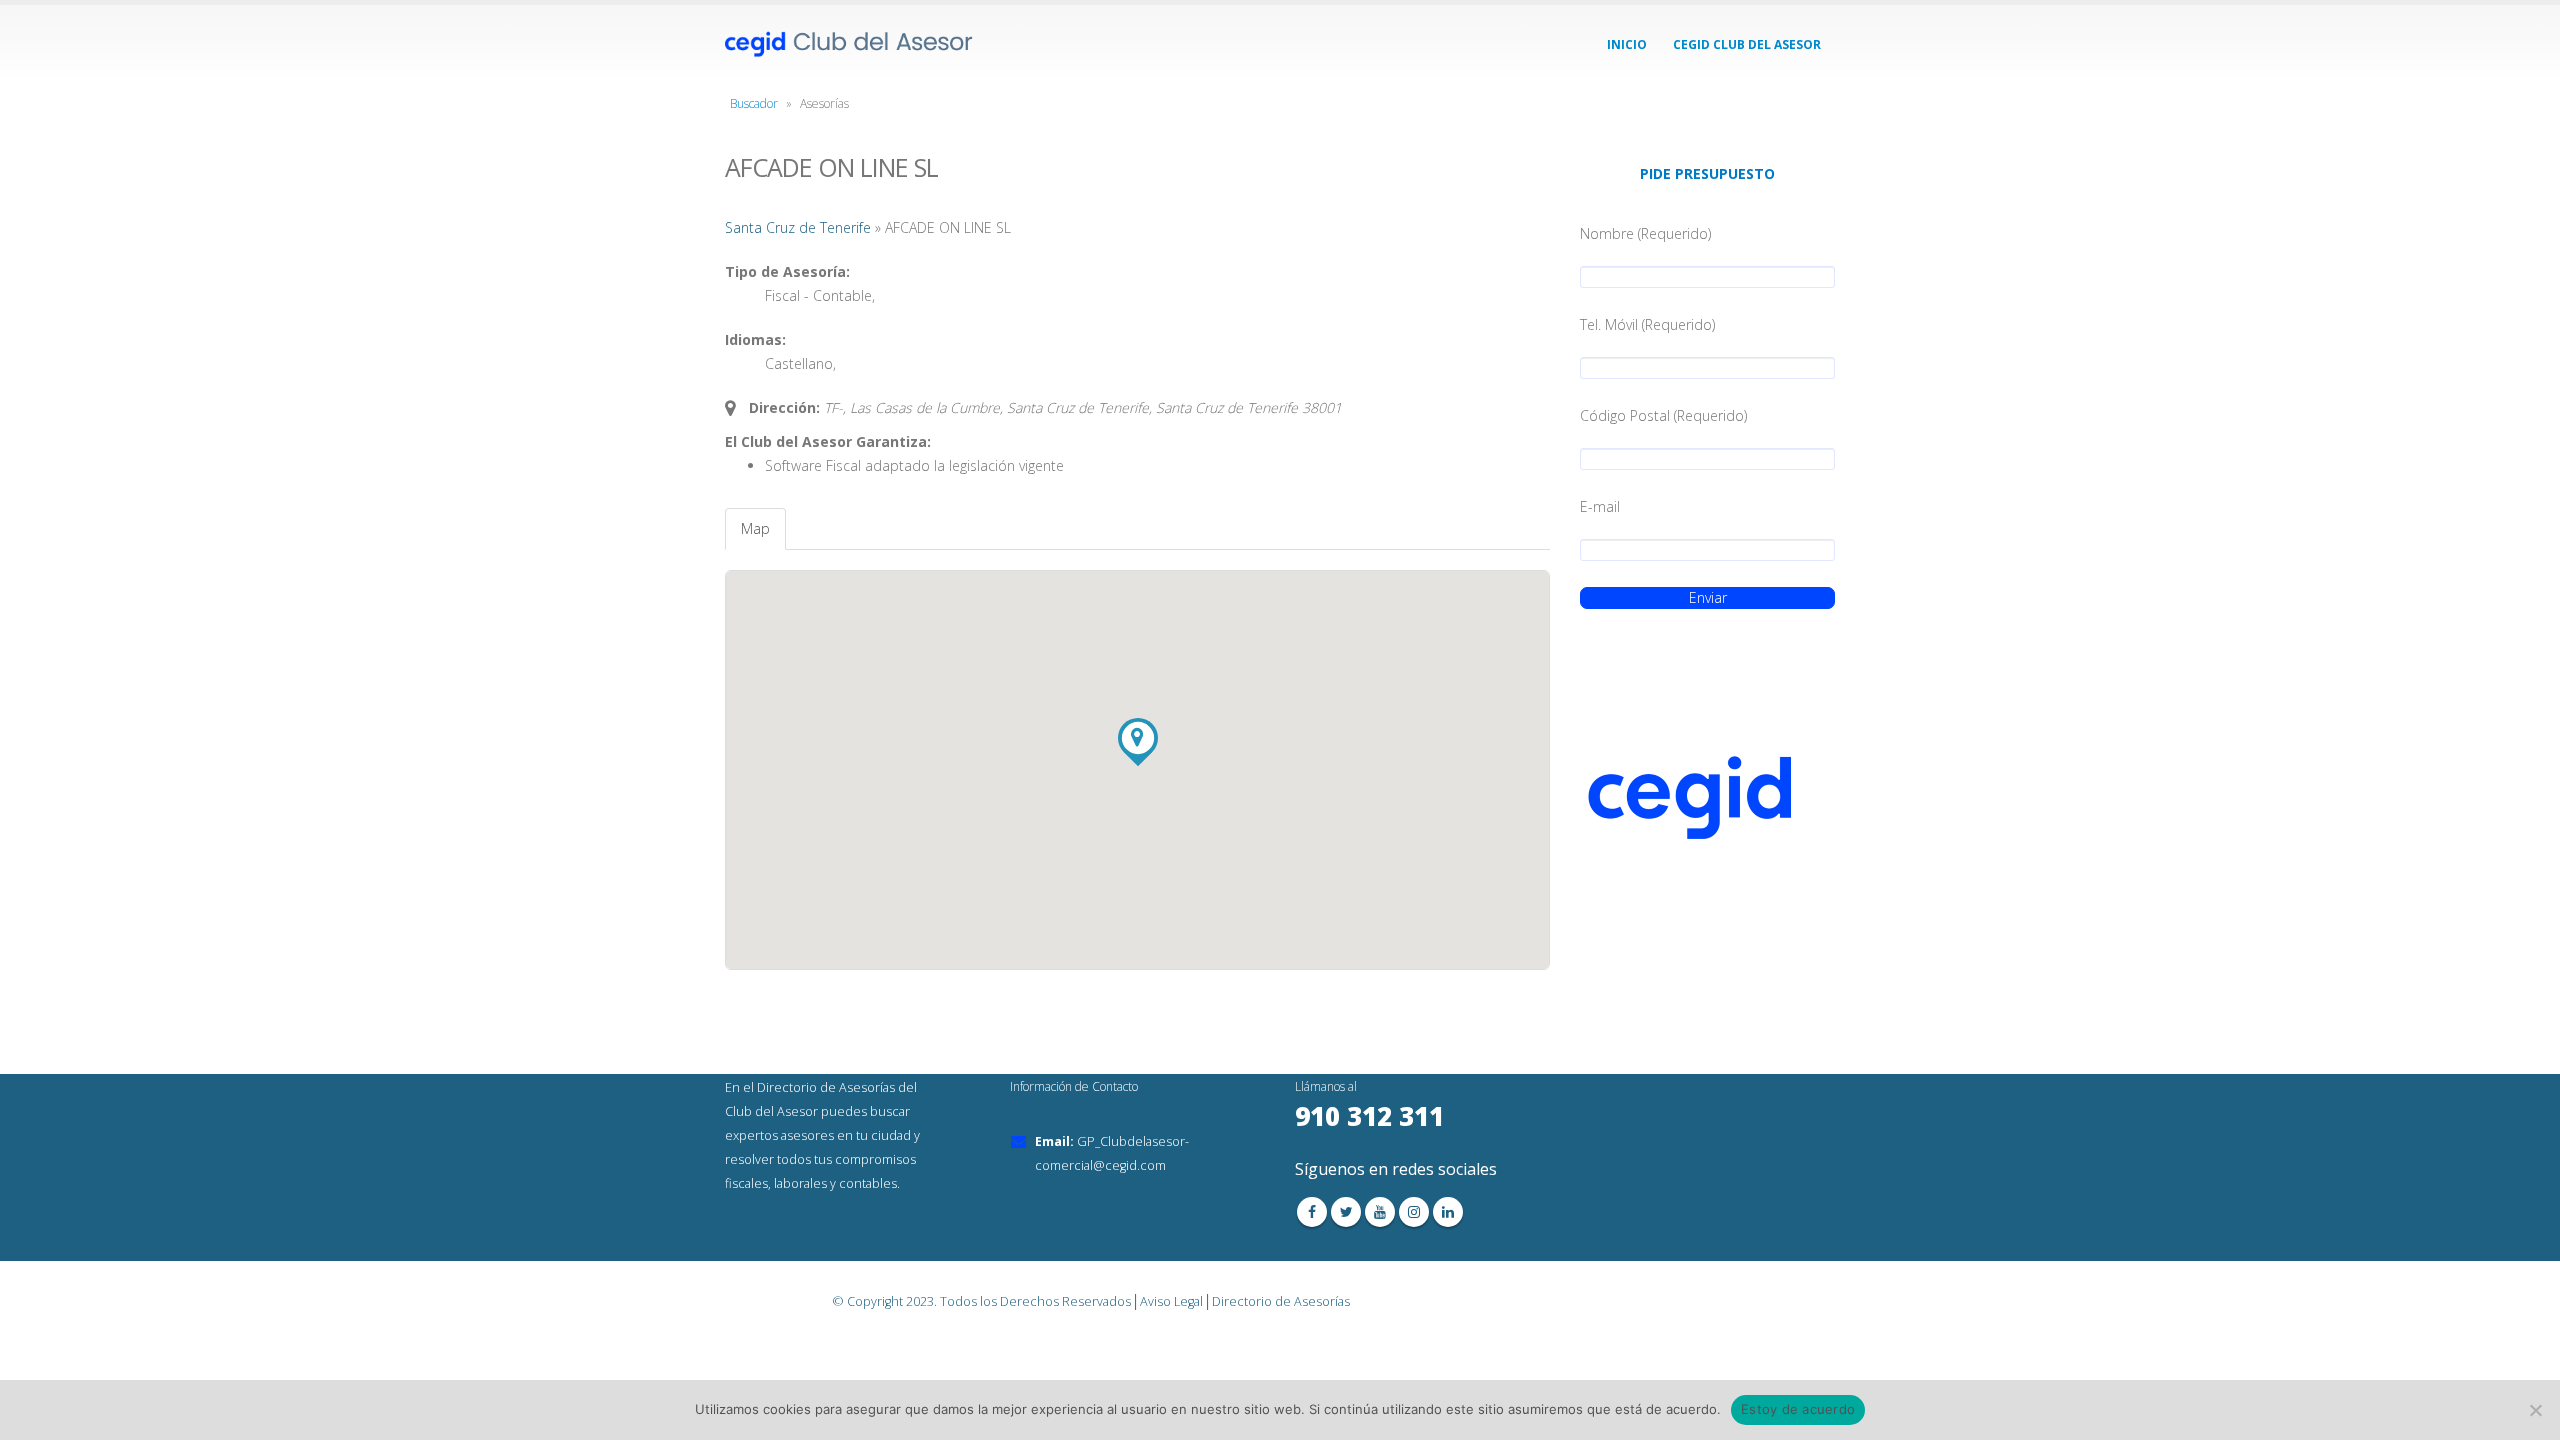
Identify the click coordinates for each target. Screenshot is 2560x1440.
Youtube (1380, 1212)
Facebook (1312, 1212)
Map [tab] (755, 528)
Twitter (1346, 1212)
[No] (2535, 1410)
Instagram (1414, 1212)
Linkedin (1448, 1212)
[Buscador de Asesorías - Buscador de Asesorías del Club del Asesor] (850, 44)
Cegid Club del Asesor (1747, 44)
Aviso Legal (1171, 1301)
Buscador (754, 103)
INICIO (1627, 44)
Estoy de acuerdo (1798, 1409)
